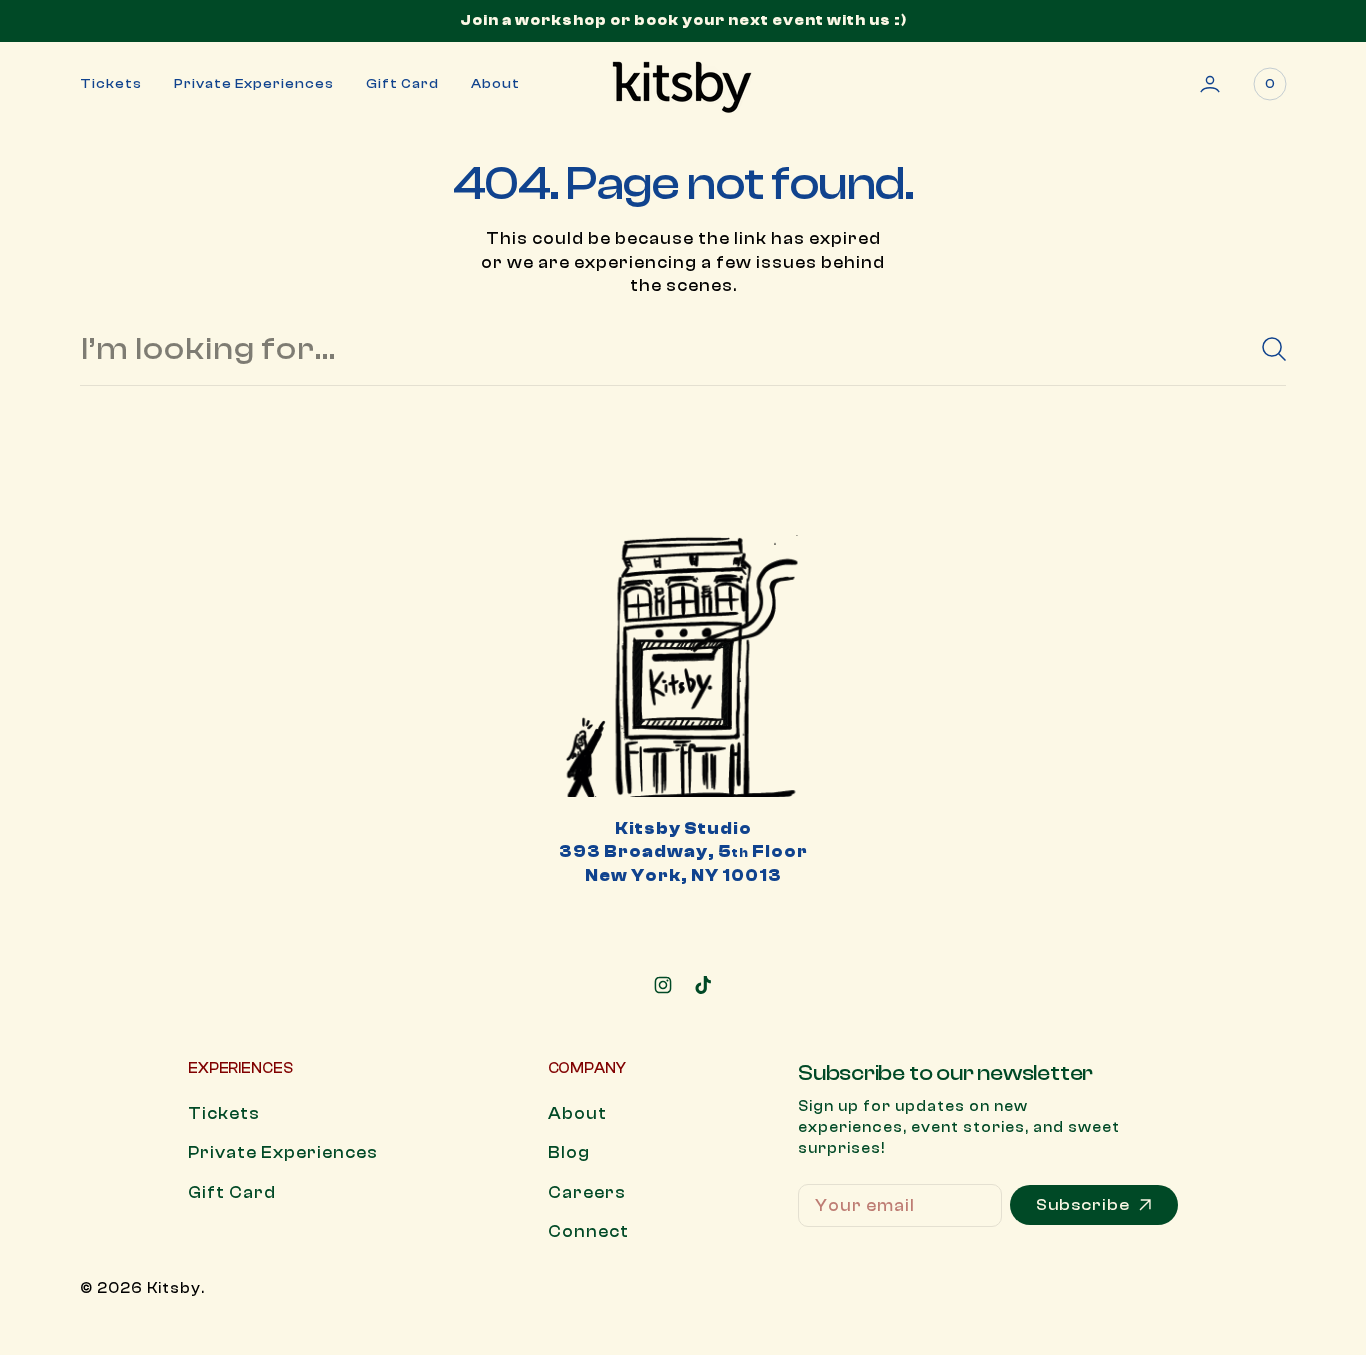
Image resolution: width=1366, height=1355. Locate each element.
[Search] (1266, 349)
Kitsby (174, 1288)
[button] (1210, 84)
